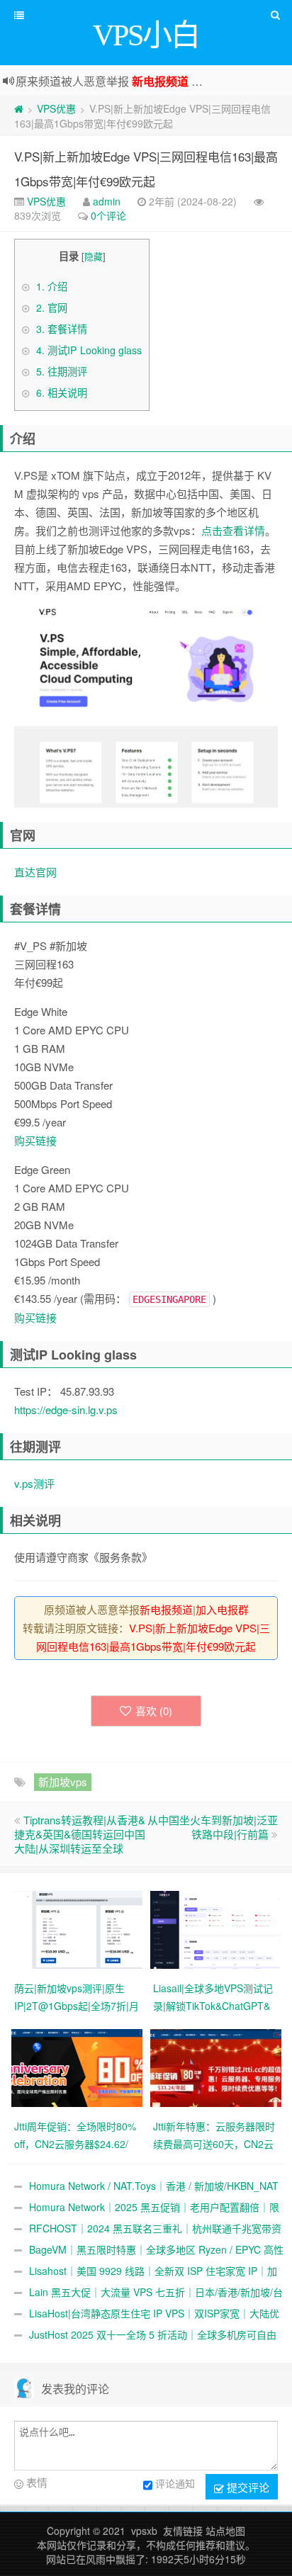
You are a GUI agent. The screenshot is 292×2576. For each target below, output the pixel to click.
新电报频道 (160, 81)
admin (107, 201)
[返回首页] (19, 108)
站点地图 (225, 2531)
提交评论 (247, 2487)
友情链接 (183, 2531)
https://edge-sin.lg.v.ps (66, 1410)
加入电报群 (222, 1609)
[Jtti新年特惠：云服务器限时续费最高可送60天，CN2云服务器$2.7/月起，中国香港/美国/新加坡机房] (216, 2067)
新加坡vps (63, 1781)
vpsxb (144, 2531)
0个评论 (108, 215)
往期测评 (62, 371)
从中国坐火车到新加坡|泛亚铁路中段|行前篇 (213, 1827)
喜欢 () (154, 1711)
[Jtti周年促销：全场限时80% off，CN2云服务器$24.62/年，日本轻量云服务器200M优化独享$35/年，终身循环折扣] (77, 2067)
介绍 (52, 286)
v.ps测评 (34, 1483)
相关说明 (62, 392)
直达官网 (35, 872)
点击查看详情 (233, 530)
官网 (52, 307)
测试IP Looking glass (89, 350)
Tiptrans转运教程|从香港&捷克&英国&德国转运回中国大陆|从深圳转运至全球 (80, 1834)
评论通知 (175, 2483)
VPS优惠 (56, 108)
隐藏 (94, 256)
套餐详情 (62, 329)
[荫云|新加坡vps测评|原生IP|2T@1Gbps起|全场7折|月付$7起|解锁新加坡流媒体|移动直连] (77, 1928)
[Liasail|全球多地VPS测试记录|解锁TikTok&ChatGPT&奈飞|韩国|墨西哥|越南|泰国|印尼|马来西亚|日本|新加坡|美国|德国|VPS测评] (216, 1928)
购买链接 (35, 1140)
